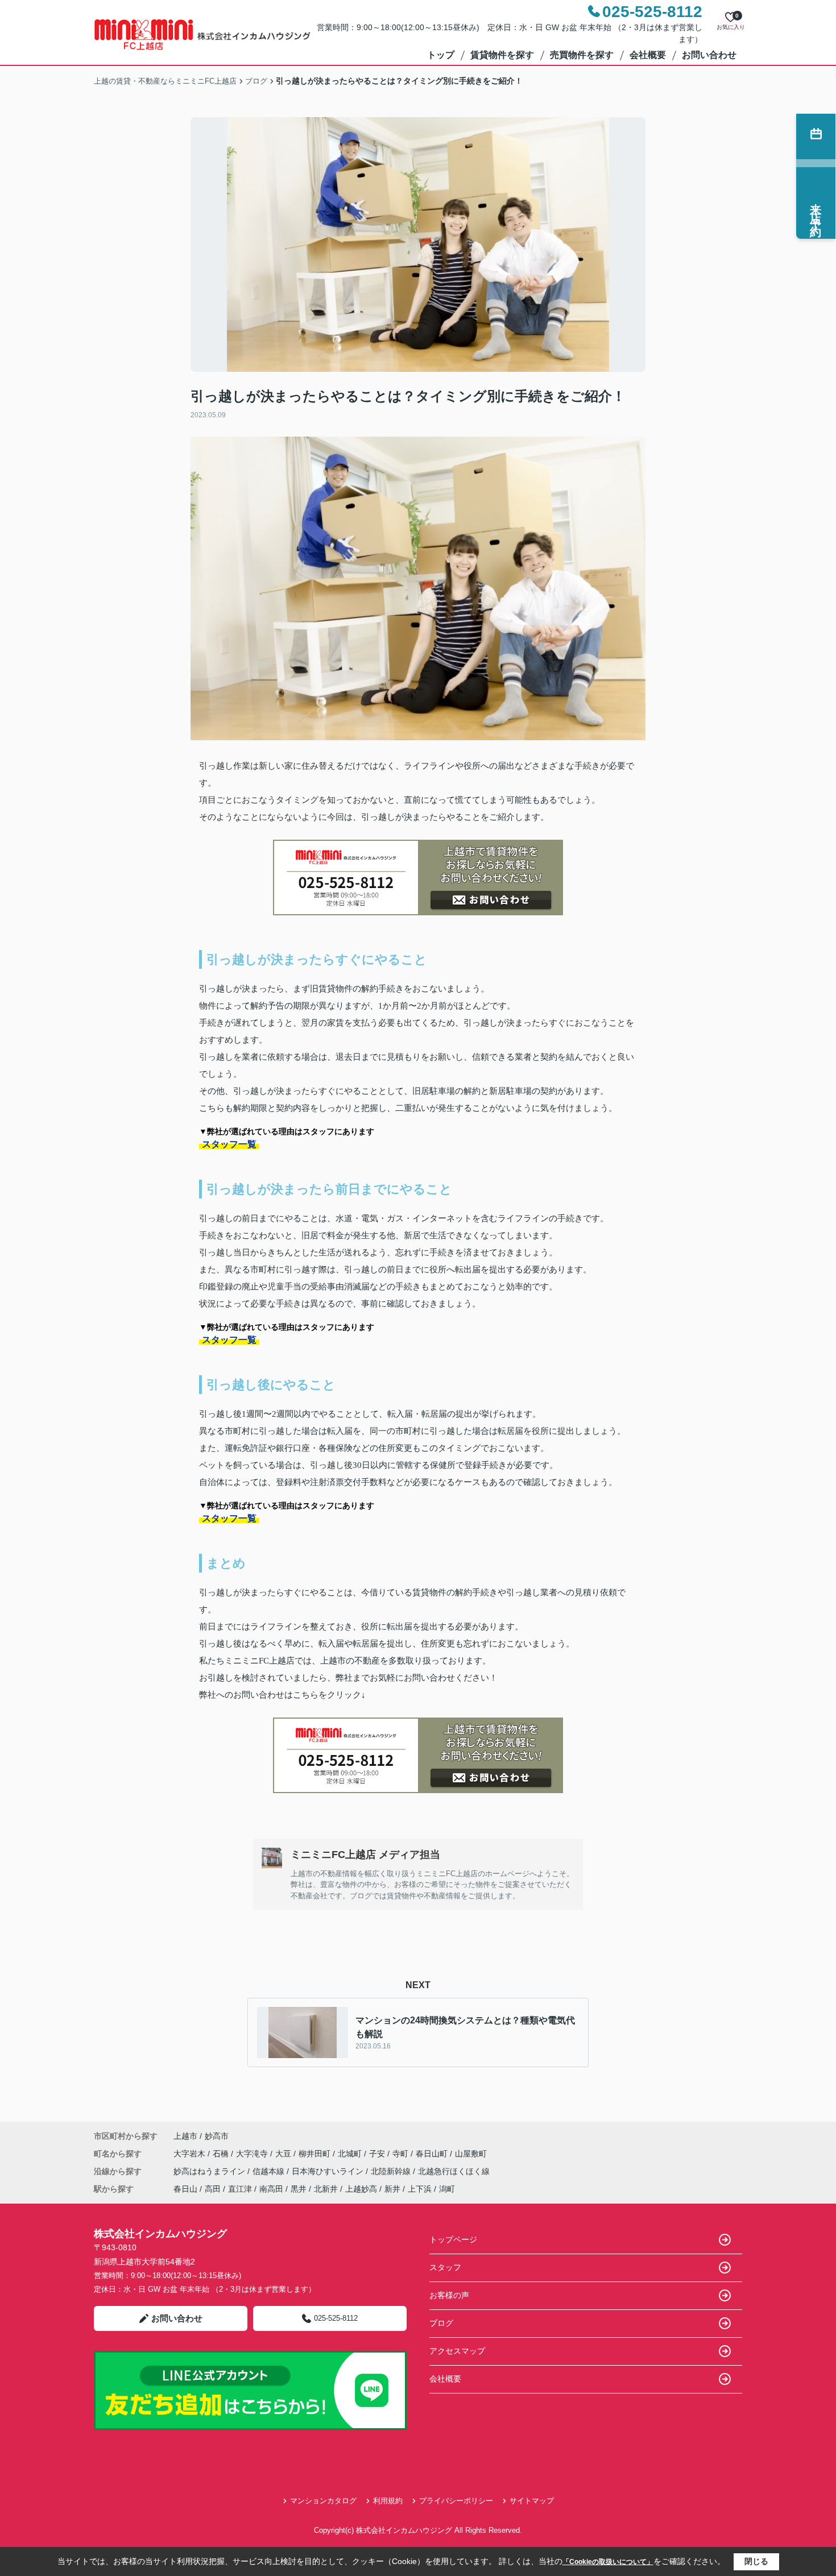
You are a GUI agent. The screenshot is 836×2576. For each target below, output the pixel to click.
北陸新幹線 (392, 2171)
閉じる (756, 2561)
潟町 (447, 2189)
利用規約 (388, 2501)
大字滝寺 (253, 2154)
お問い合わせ (709, 55)
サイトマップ (532, 2501)
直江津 (240, 2189)
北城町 (351, 2154)
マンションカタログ (323, 2501)
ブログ (441, 2323)
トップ (441, 55)
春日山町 (433, 2154)
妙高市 (217, 2136)
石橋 (222, 2154)
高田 (213, 2189)
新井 (392, 2189)
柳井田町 (316, 2154)
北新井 (326, 2189)
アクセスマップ (457, 2351)
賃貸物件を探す (502, 55)
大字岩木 (191, 2154)
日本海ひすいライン (329, 2171)
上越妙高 (361, 2189)
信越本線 (270, 2171)
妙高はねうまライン (210, 2171)
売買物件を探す (582, 55)
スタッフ (445, 2267)
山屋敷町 (471, 2154)
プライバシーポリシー (456, 2501)
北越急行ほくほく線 (454, 2171)
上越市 (185, 2136)
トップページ (453, 2239)
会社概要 (648, 55)
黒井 (299, 2189)
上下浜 (420, 2189)
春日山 (185, 2189)
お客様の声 (449, 2295)
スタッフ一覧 (229, 1144)
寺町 (402, 2154)
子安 (378, 2154)
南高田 (271, 2189)
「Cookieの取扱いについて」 (608, 2562)
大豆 (284, 2154)
